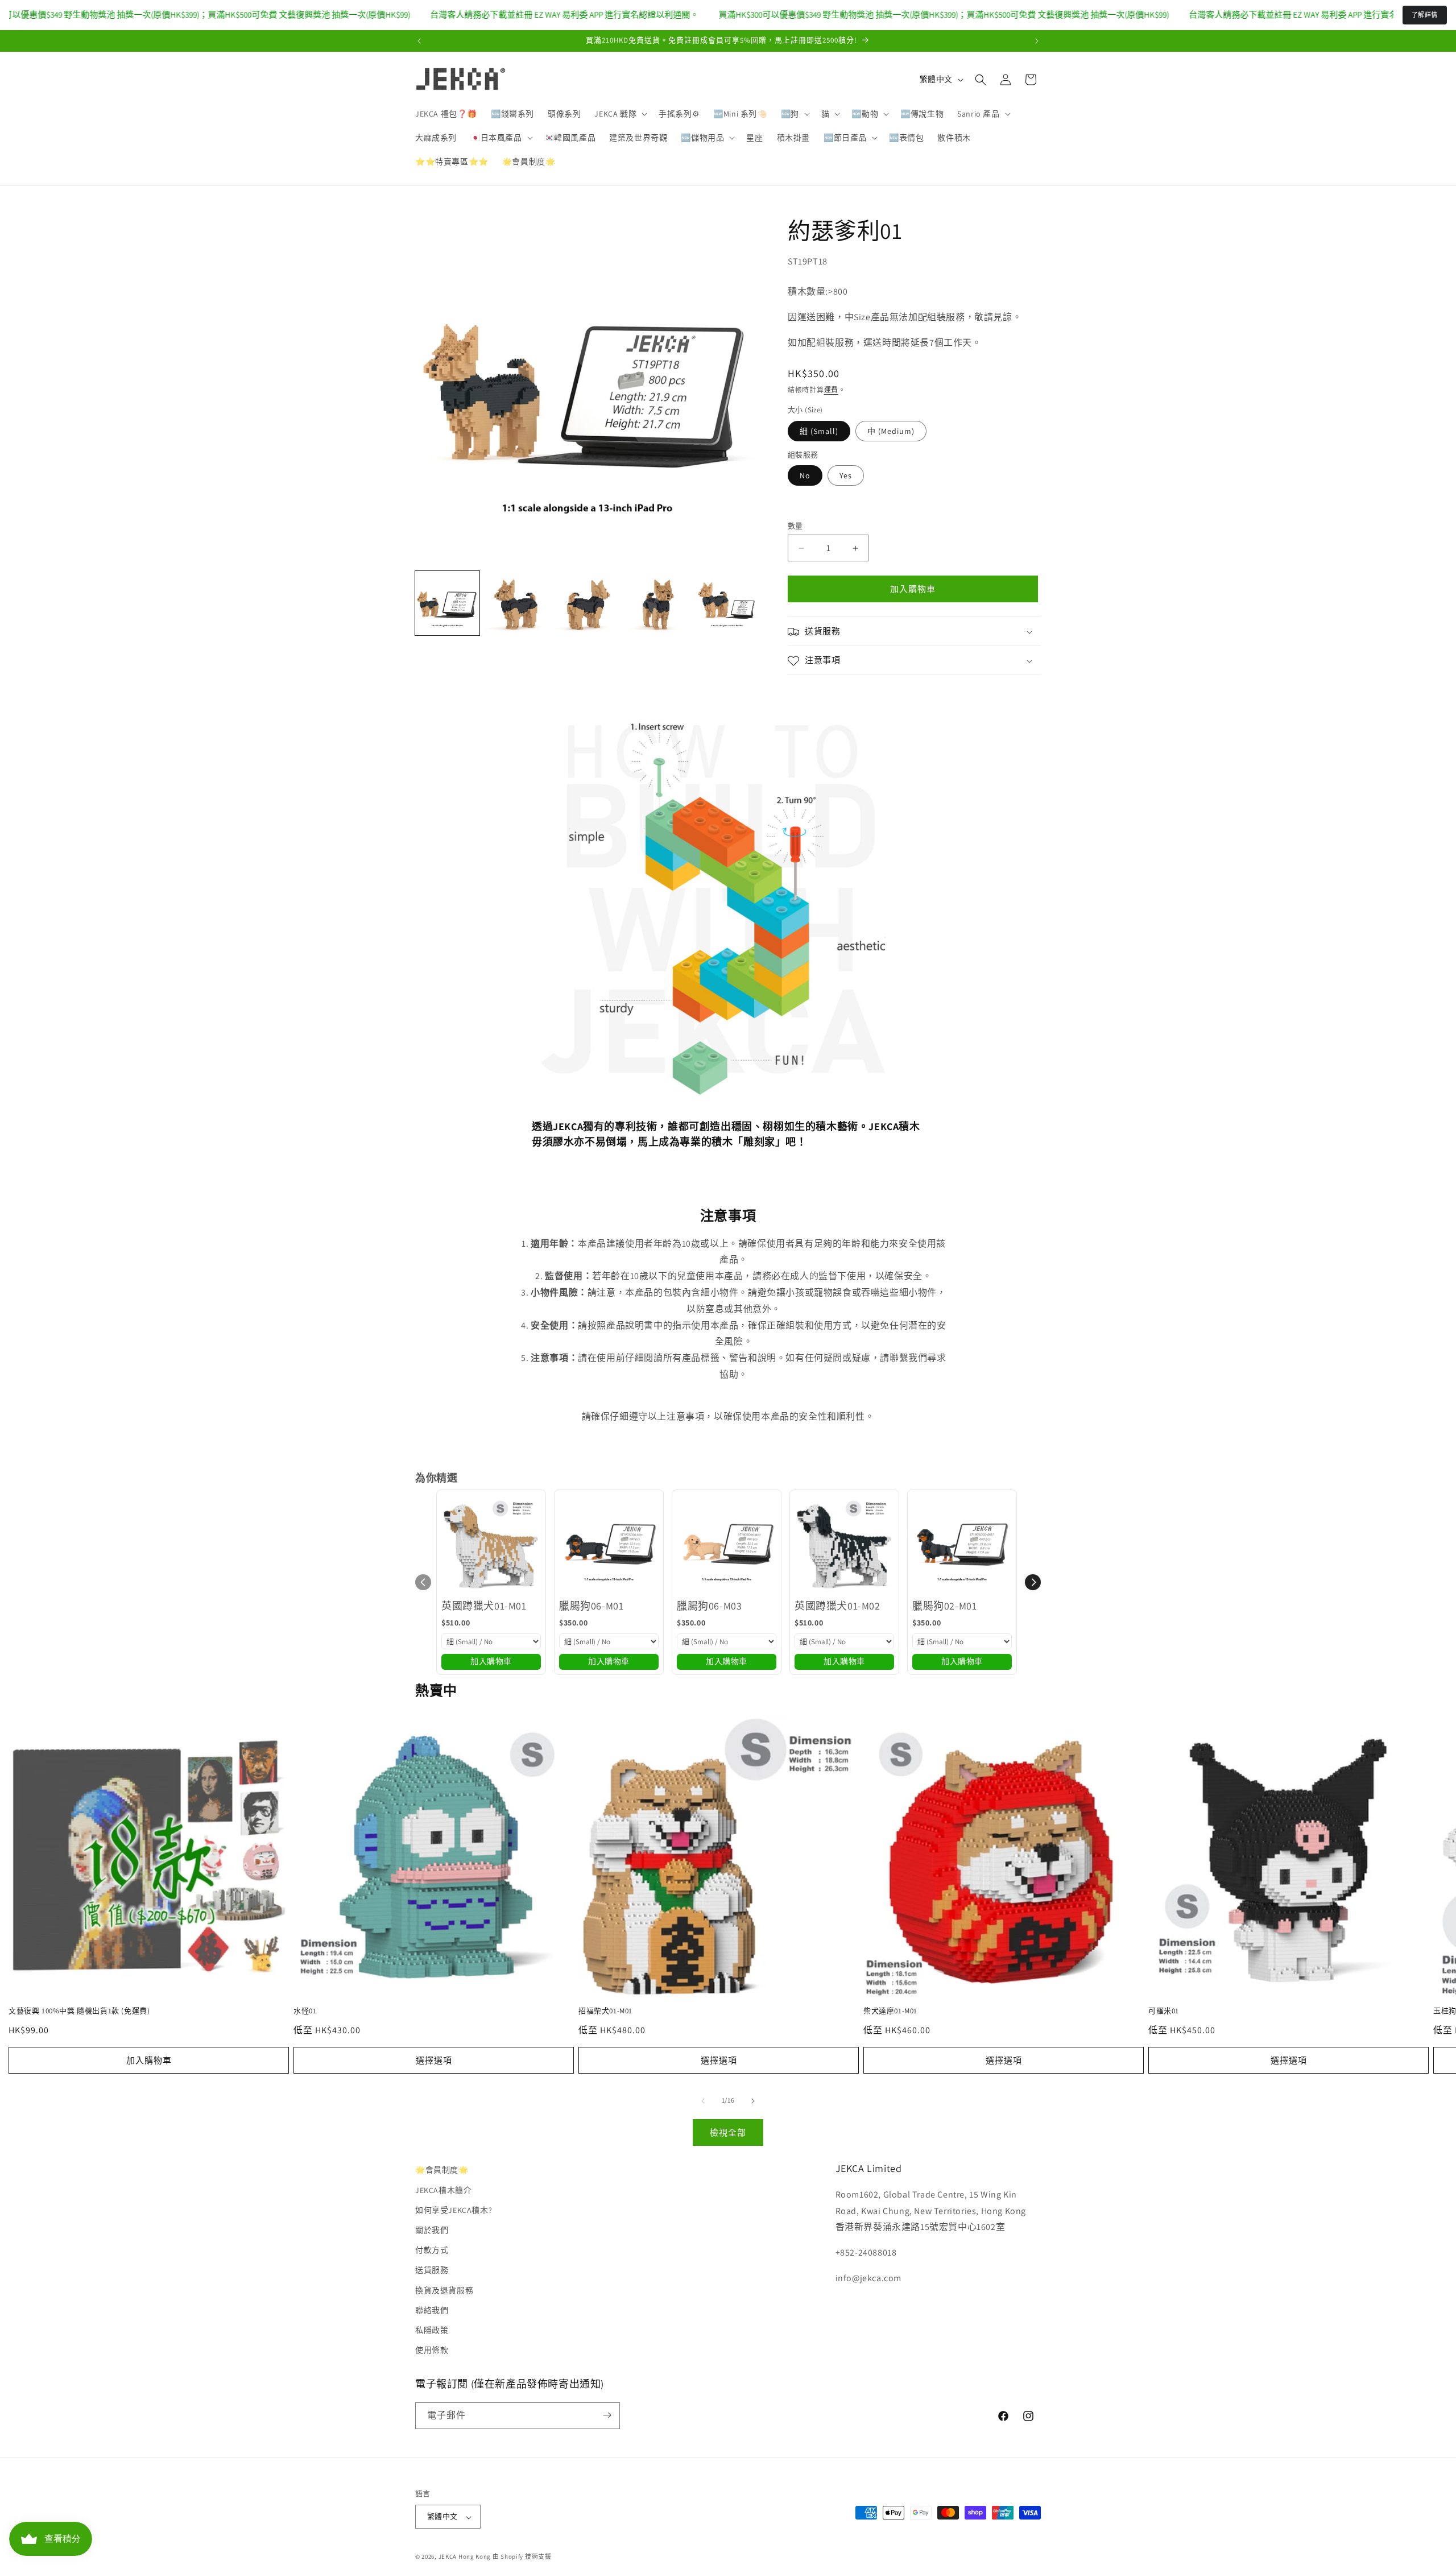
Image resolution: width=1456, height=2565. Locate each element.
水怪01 (305, 2011)
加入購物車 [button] (491, 1661)
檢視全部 (728, 2132)
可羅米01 (1164, 2011)
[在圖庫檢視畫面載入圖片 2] (517, 603)
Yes (846, 476)
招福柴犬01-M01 (605, 2011)
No (805, 476)
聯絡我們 (432, 2310)
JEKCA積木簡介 (443, 2190)
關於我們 (432, 2229)
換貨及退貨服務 (444, 2290)
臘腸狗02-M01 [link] (944, 1606)
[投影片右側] (753, 2101)
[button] (620, 114)
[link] (491, 1544)
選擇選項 (434, 2060)
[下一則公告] (1037, 41)
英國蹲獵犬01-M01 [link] (484, 1606)
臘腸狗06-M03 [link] (709, 1606)
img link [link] (548, 720)
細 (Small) (819, 431)
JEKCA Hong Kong (465, 2557)
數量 (795, 526)
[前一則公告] (419, 41)
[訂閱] (607, 2415)
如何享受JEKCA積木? (454, 2210)
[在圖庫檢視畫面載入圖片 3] (587, 603)
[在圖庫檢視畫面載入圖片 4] (657, 603)
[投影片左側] (703, 2101)
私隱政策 (432, 2330)
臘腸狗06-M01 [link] (591, 1606)
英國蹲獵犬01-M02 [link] (837, 1606)
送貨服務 (432, 2270)
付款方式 (432, 2250)
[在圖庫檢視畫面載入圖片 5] (727, 603)
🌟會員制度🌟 (442, 2170)
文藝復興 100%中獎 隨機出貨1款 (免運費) (79, 2011)
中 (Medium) (891, 431)
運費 (831, 390)
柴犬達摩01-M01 (890, 2011)
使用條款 (432, 2350)
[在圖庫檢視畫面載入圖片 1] (447, 603)
